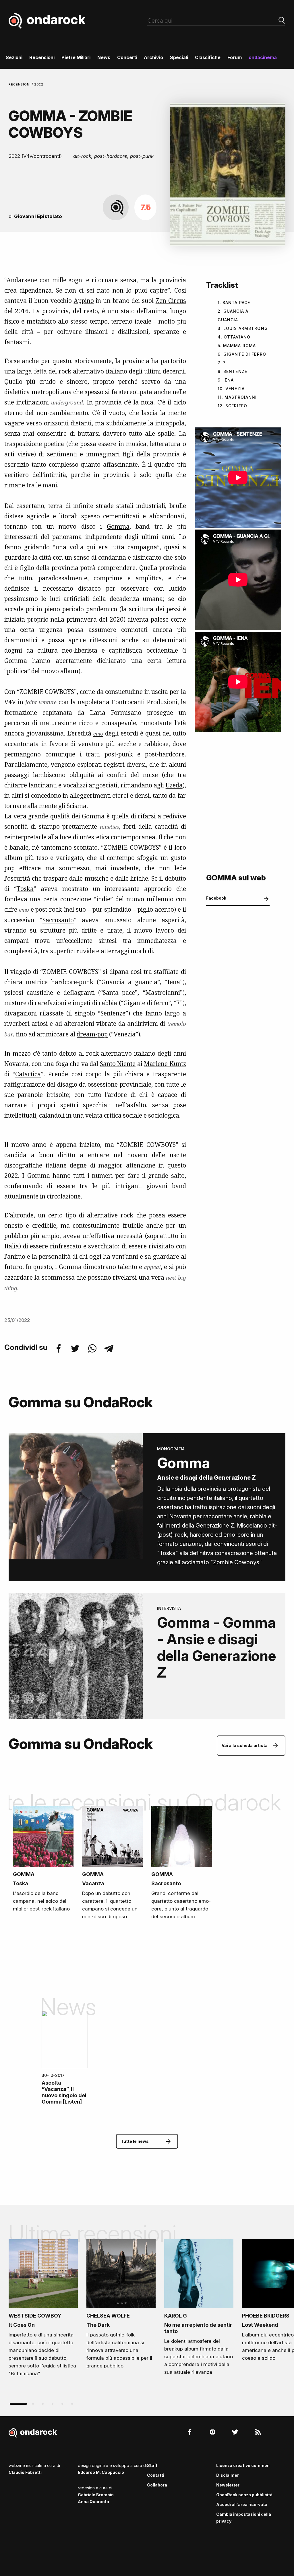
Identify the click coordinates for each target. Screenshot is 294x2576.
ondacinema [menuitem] (263, 57)
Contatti (156, 2475)
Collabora (157, 2485)
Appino (84, 301)
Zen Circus (171, 301)
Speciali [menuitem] (179, 57)
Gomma (118, 526)
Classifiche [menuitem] (208, 57)
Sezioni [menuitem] (14, 57)
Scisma (77, 806)
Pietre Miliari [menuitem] (76, 57)
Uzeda (174, 785)
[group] (43, 2310)
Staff (152, 2465)
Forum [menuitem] (235, 57)
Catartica (28, 1074)
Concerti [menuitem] (127, 57)
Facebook (216, 898)
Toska (25, 889)
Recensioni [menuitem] (42, 57)
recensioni (20, 84)
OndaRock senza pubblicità (244, 2495)
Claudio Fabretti (25, 2472)
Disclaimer (228, 2475)
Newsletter (228, 2485)
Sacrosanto (58, 920)
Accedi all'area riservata (242, 2504)
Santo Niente (118, 1064)
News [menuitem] (104, 57)
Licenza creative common (243, 2465)
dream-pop (92, 1034)
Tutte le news (135, 2141)
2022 (39, 84)
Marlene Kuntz (165, 1064)
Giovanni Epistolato (38, 216)
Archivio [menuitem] (153, 57)
